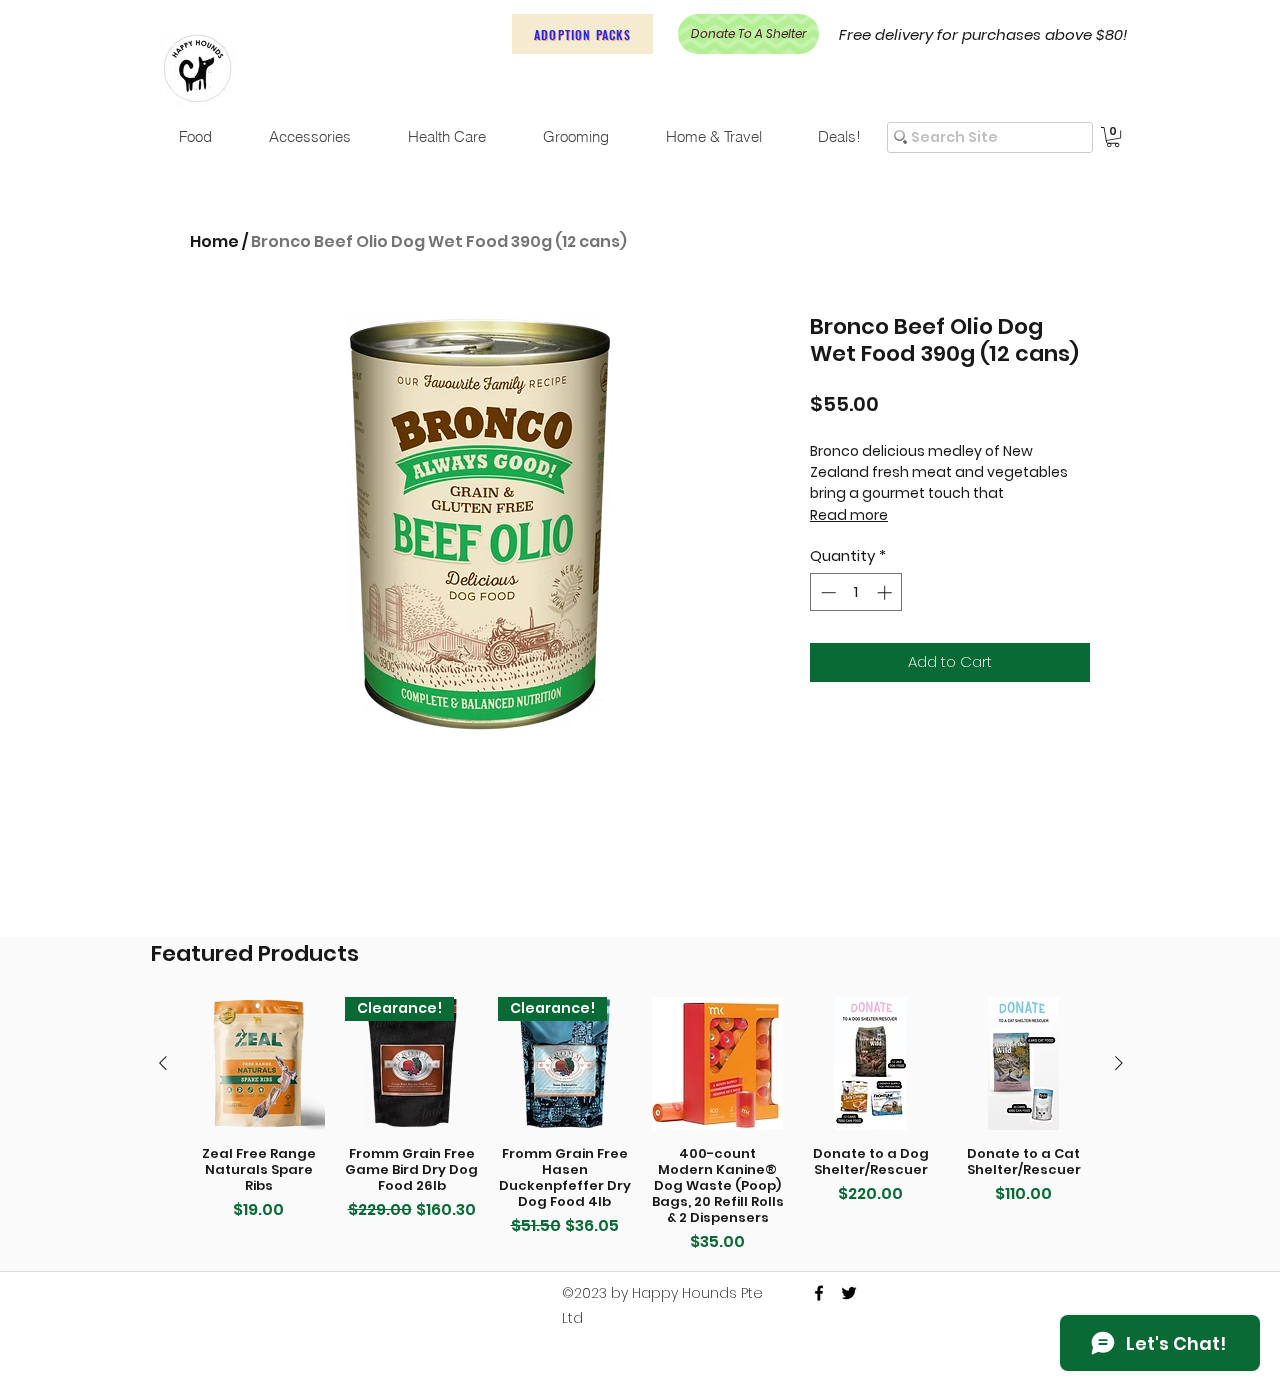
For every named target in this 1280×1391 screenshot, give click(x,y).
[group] (641, 1125)
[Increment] (886, 592)
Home (214, 241)
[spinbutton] (856, 592)
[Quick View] (258, 1063)
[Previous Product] (163, 1063)
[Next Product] (1119, 1063)
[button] (1113, 137)
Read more (849, 515)
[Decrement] (826, 592)
